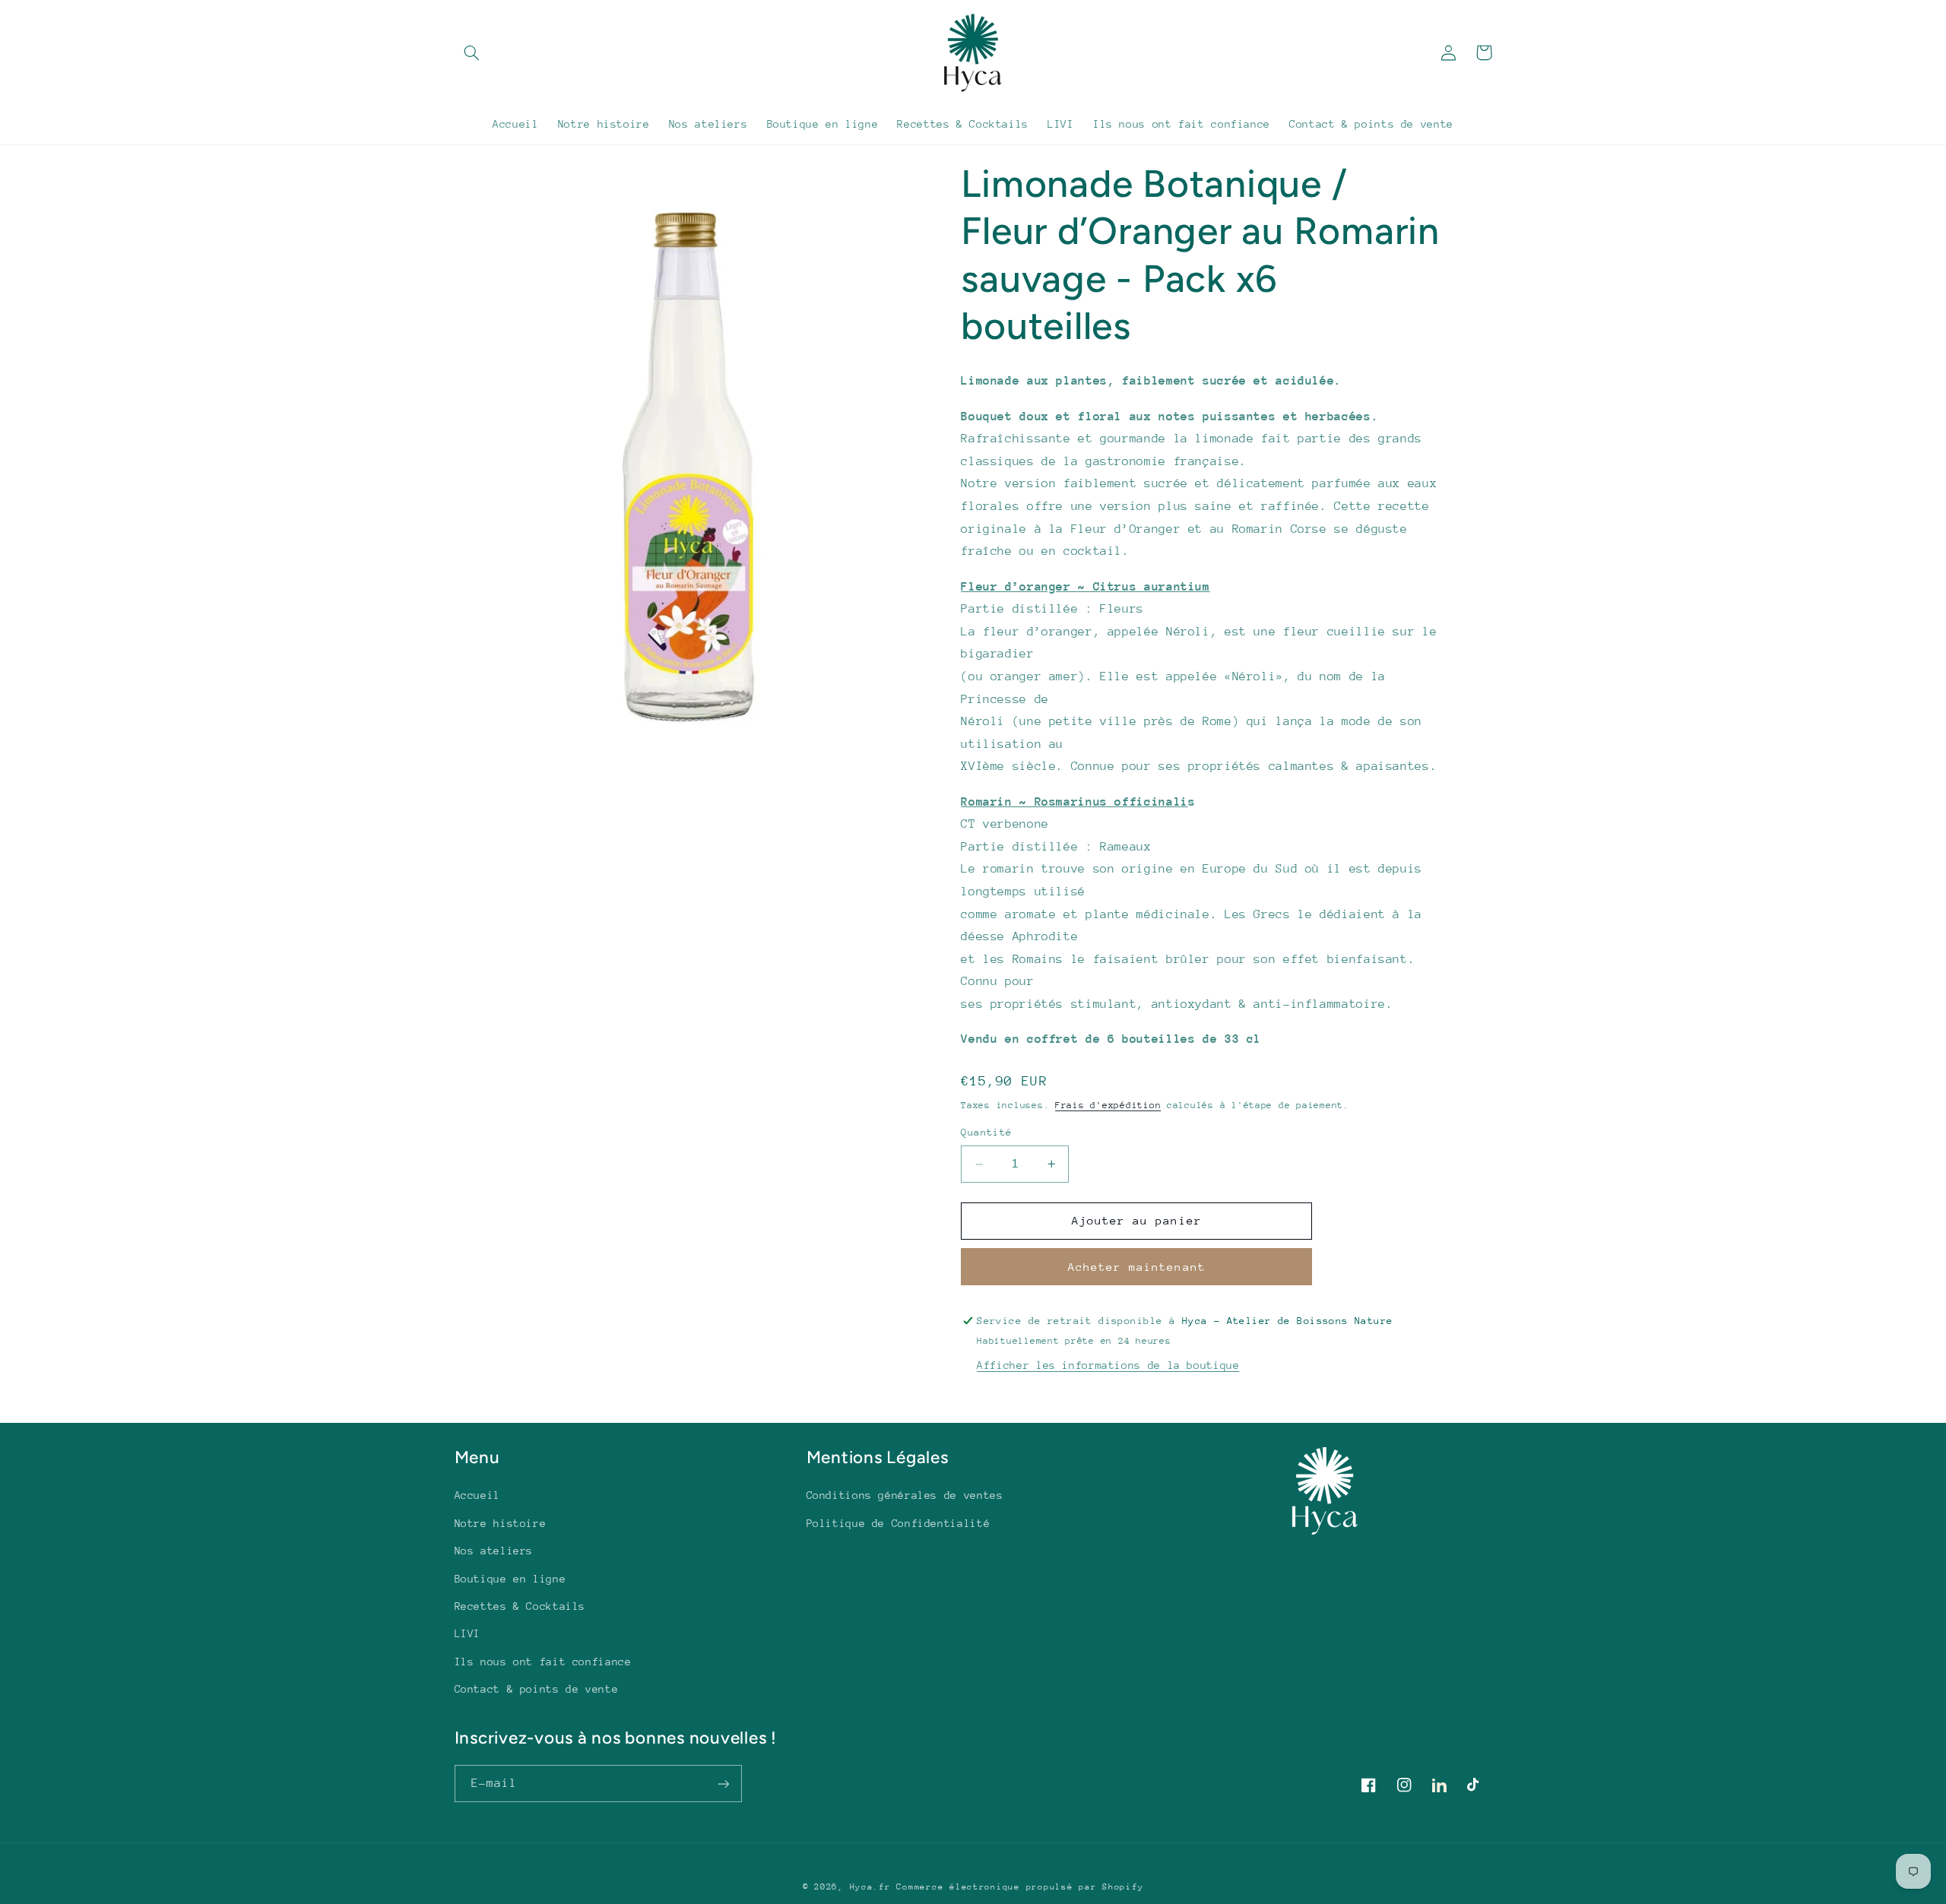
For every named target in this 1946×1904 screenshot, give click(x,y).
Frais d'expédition (1108, 1105)
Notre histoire (501, 1523)
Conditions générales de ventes (905, 1495)
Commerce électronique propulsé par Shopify (1020, 1887)
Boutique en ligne (510, 1579)
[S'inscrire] (723, 1784)
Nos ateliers (494, 1551)
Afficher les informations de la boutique (1108, 1365)
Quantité (986, 1132)
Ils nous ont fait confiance (543, 1662)
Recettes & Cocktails (520, 1606)
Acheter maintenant (1137, 1267)
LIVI (468, 1633)
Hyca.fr (870, 1887)
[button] (472, 52)
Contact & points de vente (537, 1689)
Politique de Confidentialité (899, 1523)
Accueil (477, 1495)
